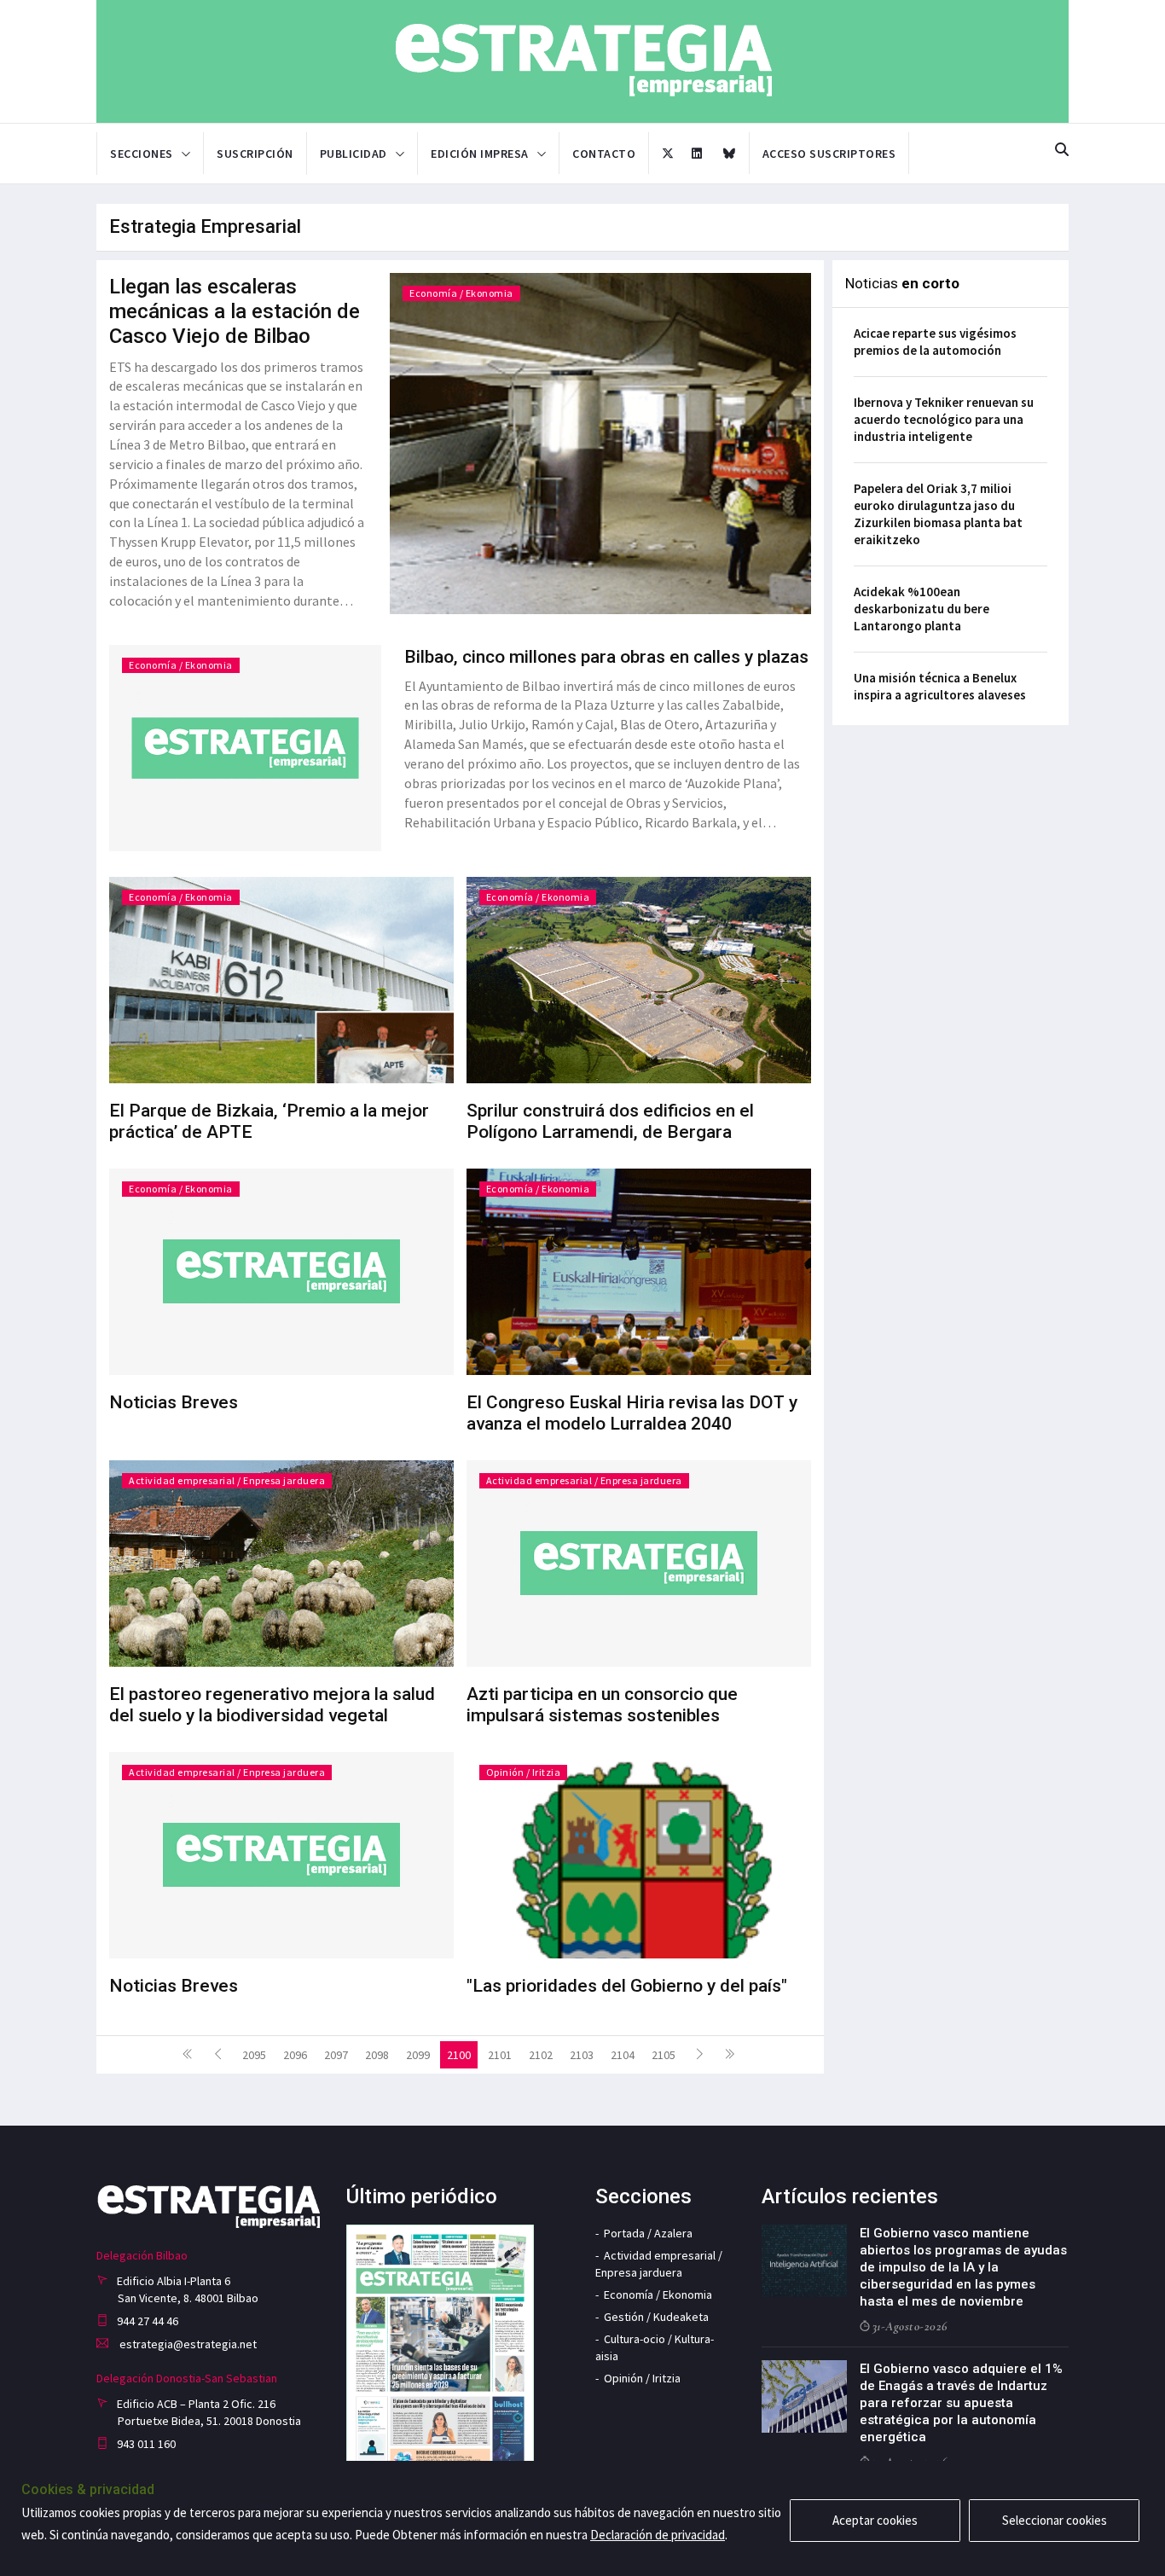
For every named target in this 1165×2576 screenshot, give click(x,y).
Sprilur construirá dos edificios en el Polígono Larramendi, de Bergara (610, 1121)
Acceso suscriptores (829, 154)
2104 (623, 2055)
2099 (418, 2055)
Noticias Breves (174, 1402)
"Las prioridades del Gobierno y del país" (627, 1986)
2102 (541, 2055)
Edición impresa (480, 154)
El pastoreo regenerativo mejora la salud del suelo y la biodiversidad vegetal (272, 1705)
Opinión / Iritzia (524, 1772)
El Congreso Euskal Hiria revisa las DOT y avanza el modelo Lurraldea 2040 (632, 1413)
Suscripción (255, 154)
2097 (336, 2055)
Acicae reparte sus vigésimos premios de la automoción (935, 342)
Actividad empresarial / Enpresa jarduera (227, 1480)
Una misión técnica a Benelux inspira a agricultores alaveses (940, 686)
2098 (377, 2055)
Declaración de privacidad (658, 2535)
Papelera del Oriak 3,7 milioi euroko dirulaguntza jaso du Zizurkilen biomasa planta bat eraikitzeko (938, 514)
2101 (500, 2055)
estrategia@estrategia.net (187, 2344)
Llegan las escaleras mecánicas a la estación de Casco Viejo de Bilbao (235, 311)
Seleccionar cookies (1055, 2520)
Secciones (142, 154)
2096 (295, 2055)
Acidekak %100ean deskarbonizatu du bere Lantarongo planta (922, 609)
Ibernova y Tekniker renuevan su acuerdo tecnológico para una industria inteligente (944, 419)
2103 (582, 2055)
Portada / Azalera (648, 2233)
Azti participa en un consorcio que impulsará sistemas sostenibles (602, 1705)
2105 (664, 2055)
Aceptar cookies (875, 2520)
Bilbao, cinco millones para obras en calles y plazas (606, 657)
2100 (459, 2055)
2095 (254, 2055)
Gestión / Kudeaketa (656, 2317)
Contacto (604, 154)
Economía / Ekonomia (461, 293)
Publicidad (354, 154)
